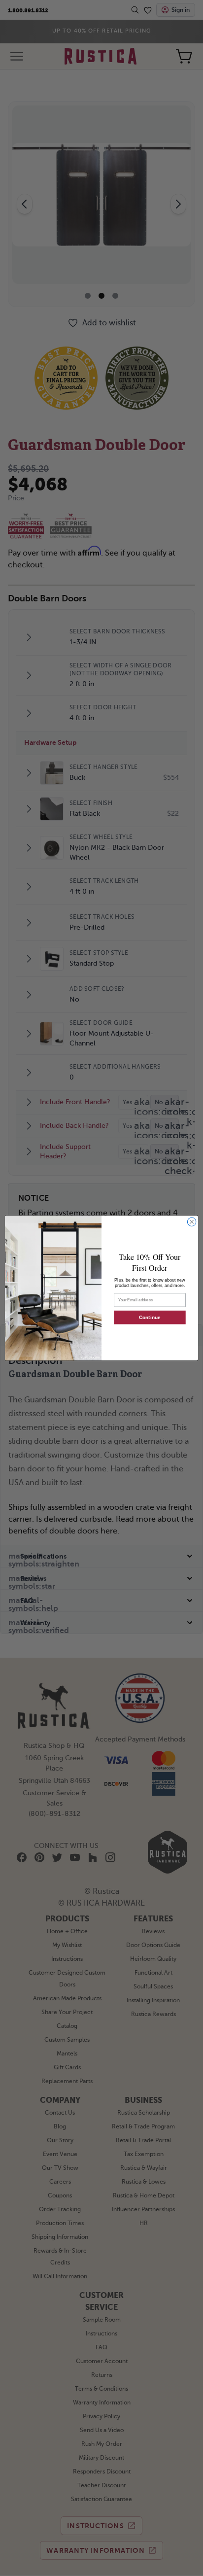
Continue (150, 1317)
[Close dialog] (192, 1222)
